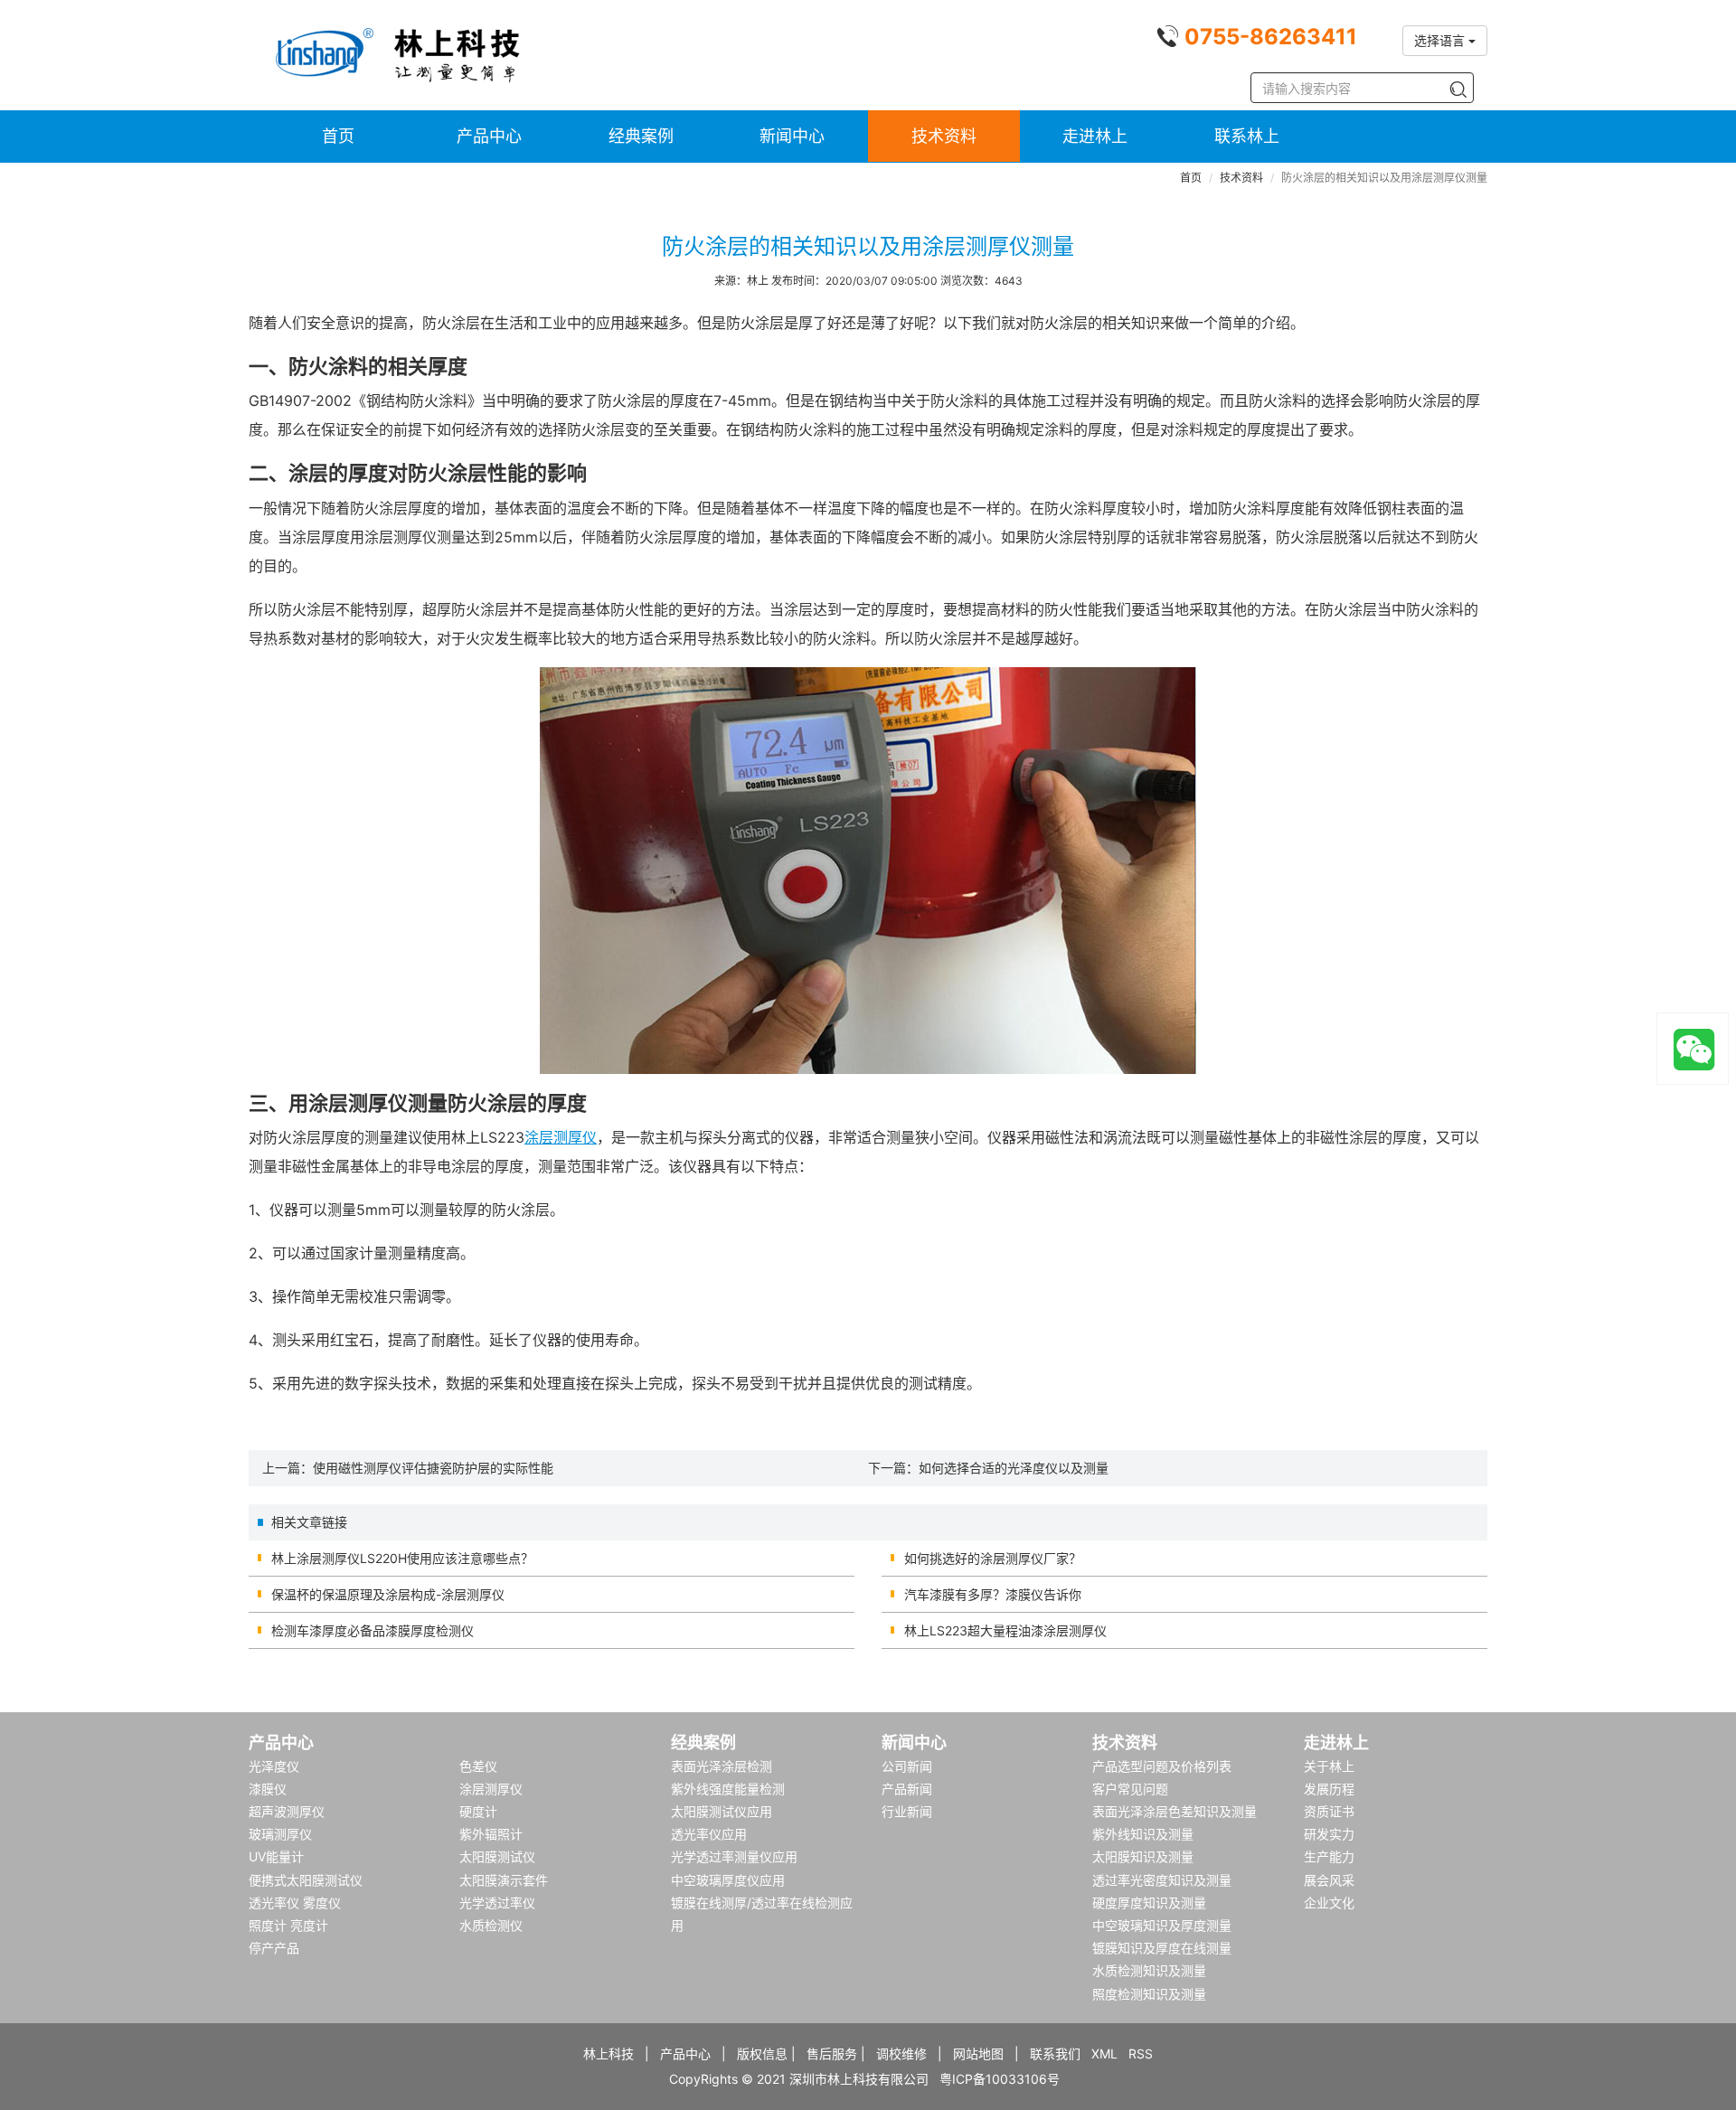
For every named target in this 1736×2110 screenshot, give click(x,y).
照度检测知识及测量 (1149, 1994)
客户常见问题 (1130, 1789)
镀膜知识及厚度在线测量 (1162, 1948)
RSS (1141, 2053)
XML (1104, 2053)
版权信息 (762, 2053)
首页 (338, 136)
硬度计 (478, 1811)
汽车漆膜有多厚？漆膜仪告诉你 (993, 1594)
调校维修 (901, 2053)
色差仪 (478, 1766)
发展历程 (1329, 1789)
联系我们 (1055, 2053)
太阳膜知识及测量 (1143, 1856)
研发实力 (1329, 1834)
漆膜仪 (268, 1789)
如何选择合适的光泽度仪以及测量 (1014, 1468)
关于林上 (1329, 1766)
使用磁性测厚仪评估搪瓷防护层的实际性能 (433, 1468)
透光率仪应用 (709, 1834)
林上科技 (609, 2053)
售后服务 (832, 2053)
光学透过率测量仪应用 (734, 1856)
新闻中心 (792, 136)
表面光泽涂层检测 (722, 1766)
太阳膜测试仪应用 (722, 1811)
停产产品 (274, 1948)
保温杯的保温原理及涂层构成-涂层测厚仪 (388, 1594)
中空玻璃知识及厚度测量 (1162, 1925)
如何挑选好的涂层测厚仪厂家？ (993, 1558)
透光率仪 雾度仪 (295, 1903)
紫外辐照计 (491, 1834)
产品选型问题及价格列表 (1162, 1766)
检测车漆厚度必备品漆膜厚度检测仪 (373, 1630)
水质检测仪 (491, 1925)
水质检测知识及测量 (1149, 1970)
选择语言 (1441, 40)
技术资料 (944, 136)
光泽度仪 (274, 1766)
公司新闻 (907, 1766)
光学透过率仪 (497, 1903)
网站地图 (978, 2053)
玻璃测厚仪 (280, 1834)
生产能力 (1329, 1856)
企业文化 (1329, 1903)
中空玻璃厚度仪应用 (728, 1880)
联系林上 (1247, 136)
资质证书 (1329, 1811)
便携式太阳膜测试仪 (306, 1880)
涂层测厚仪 (561, 1137)
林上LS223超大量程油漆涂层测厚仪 (1005, 1630)
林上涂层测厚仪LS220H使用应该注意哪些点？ (402, 1558)
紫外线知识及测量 (1143, 1834)
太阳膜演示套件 (504, 1880)
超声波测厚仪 (287, 1811)
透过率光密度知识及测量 (1162, 1880)
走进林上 (1095, 136)
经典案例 (641, 136)
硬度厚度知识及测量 (1149, 1903)
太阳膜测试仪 (497, 1856)
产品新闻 (907, 1789)
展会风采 (1329, 1880)
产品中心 (489, 136)
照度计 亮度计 (288, 1925)
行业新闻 (907, 1811)
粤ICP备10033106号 (1000, 2079)
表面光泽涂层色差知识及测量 (1175, 1811)
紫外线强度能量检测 (728, 1789)
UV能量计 (276, 1856)
